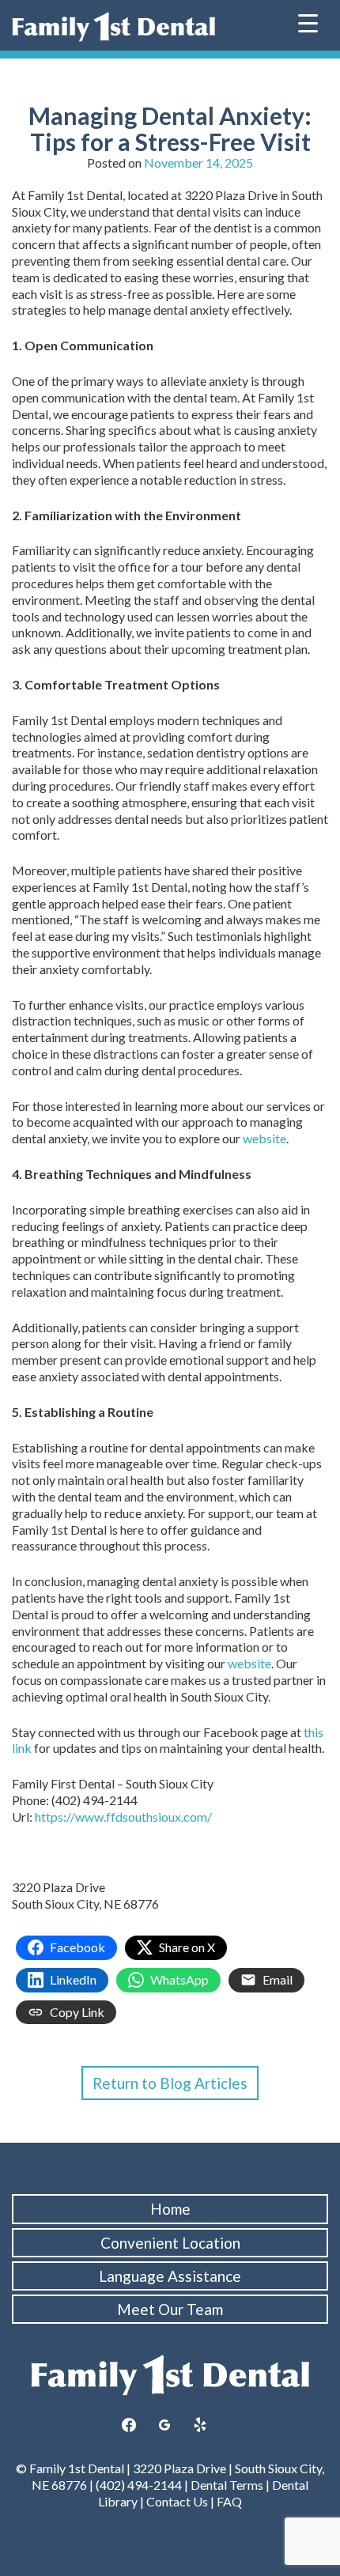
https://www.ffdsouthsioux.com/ (123, 1817)
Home (170, 2209)
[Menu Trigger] (308, 22)
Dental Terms (227, 2485)
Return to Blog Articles (170, 2083)
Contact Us (177, 2501)
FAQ (229, 2501)
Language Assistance (170, 2276)
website (264, 1138)
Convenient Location (170, 2243)
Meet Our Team (170, 2309)
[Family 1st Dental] (113, 27)
